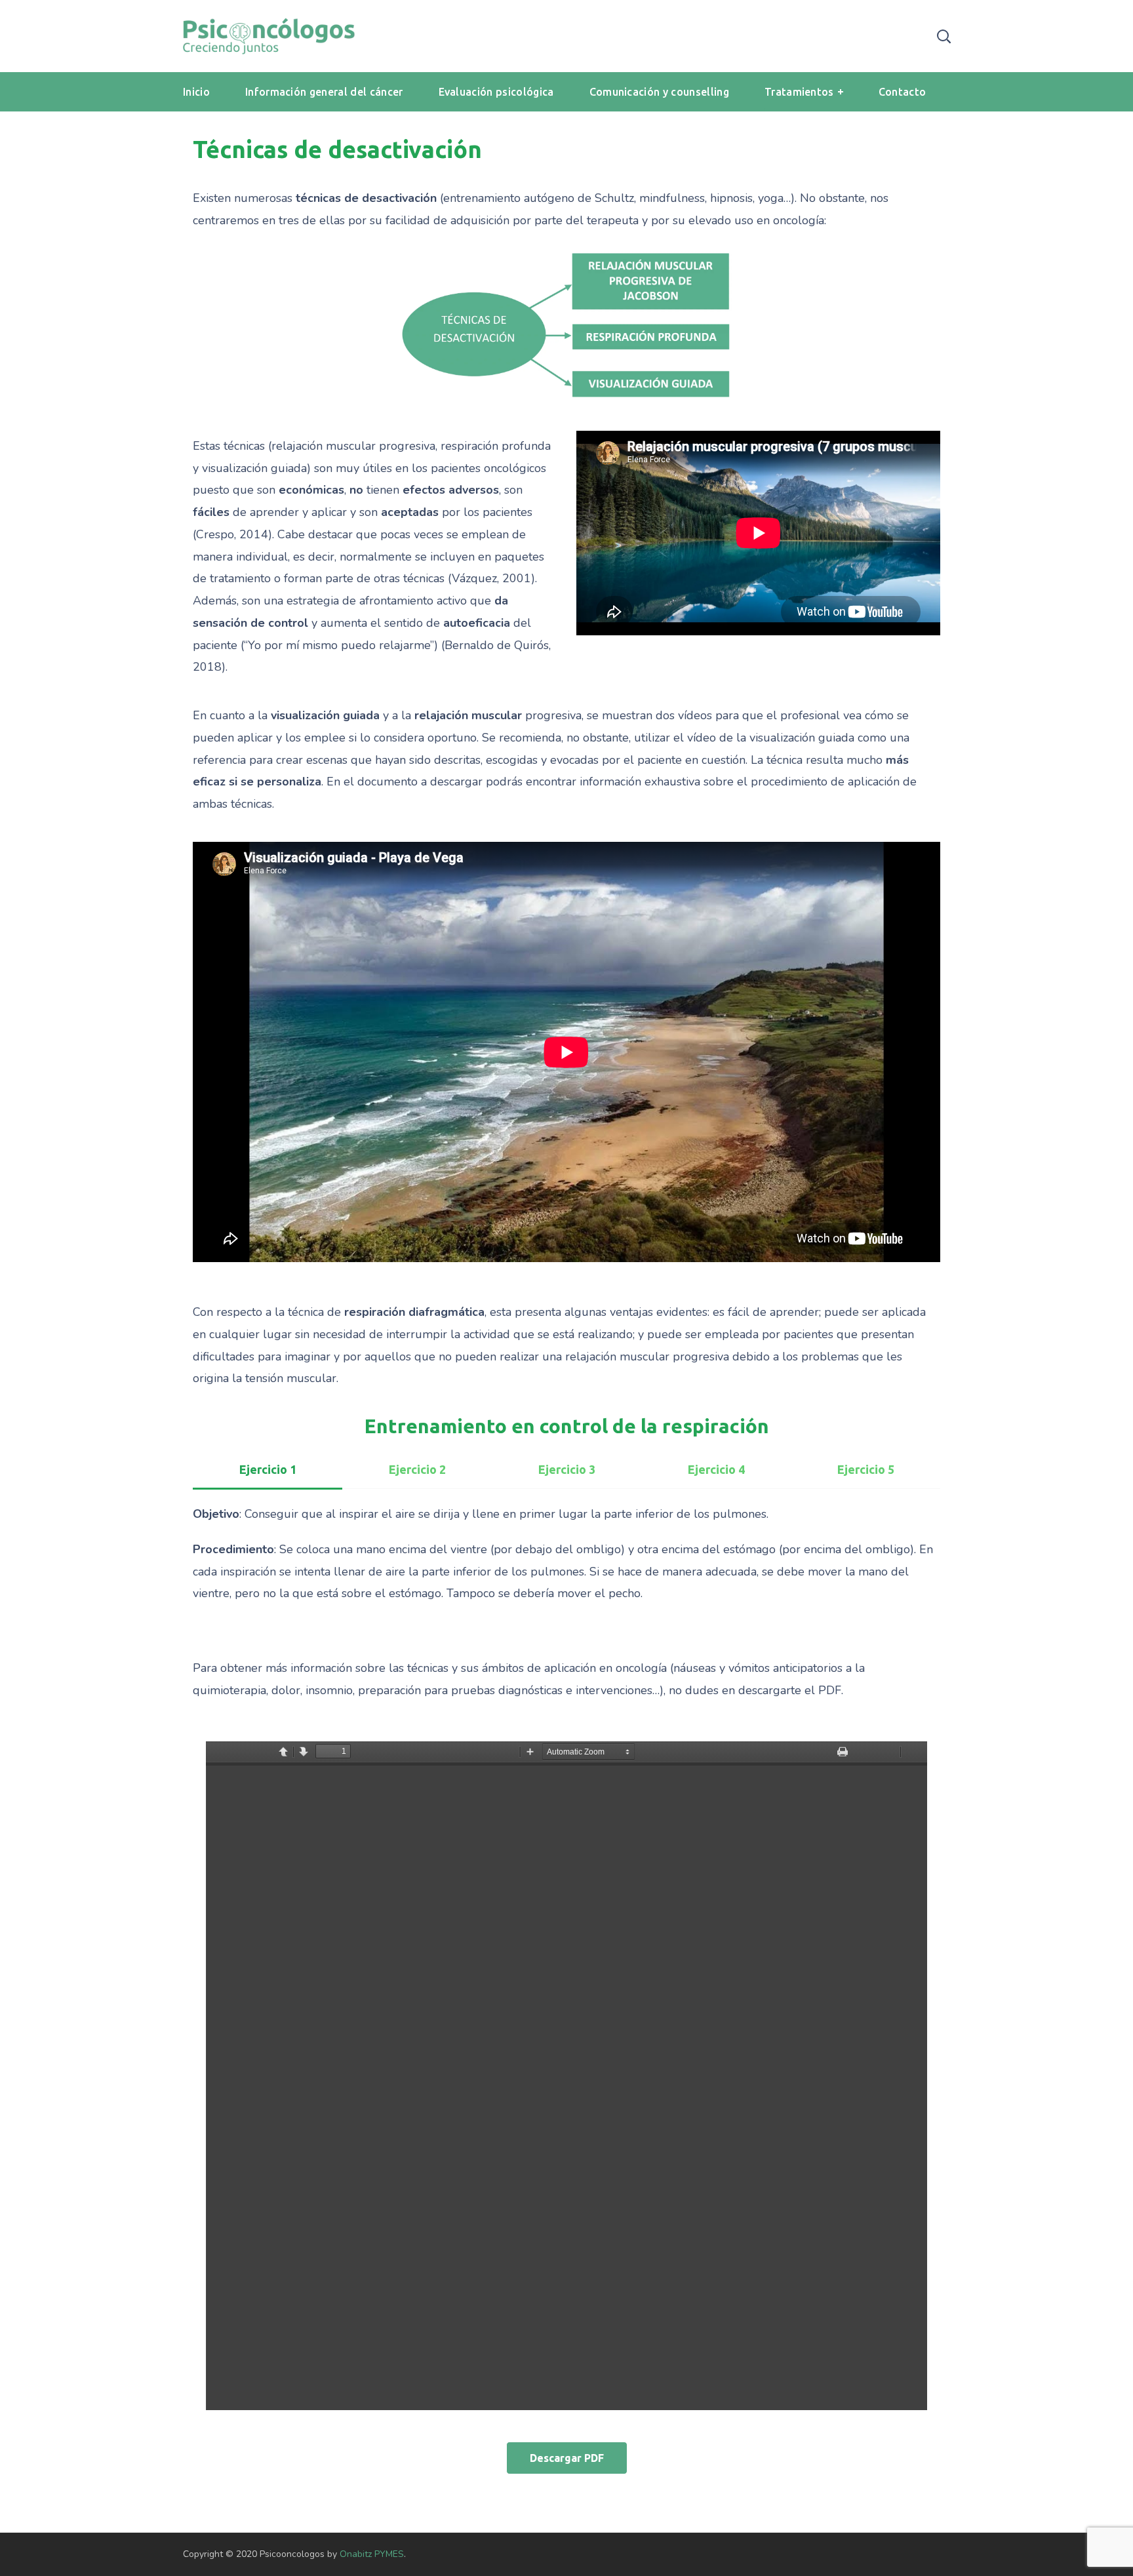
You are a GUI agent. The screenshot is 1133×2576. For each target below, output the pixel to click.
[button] (567, 2458)
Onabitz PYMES (372, 2554)
